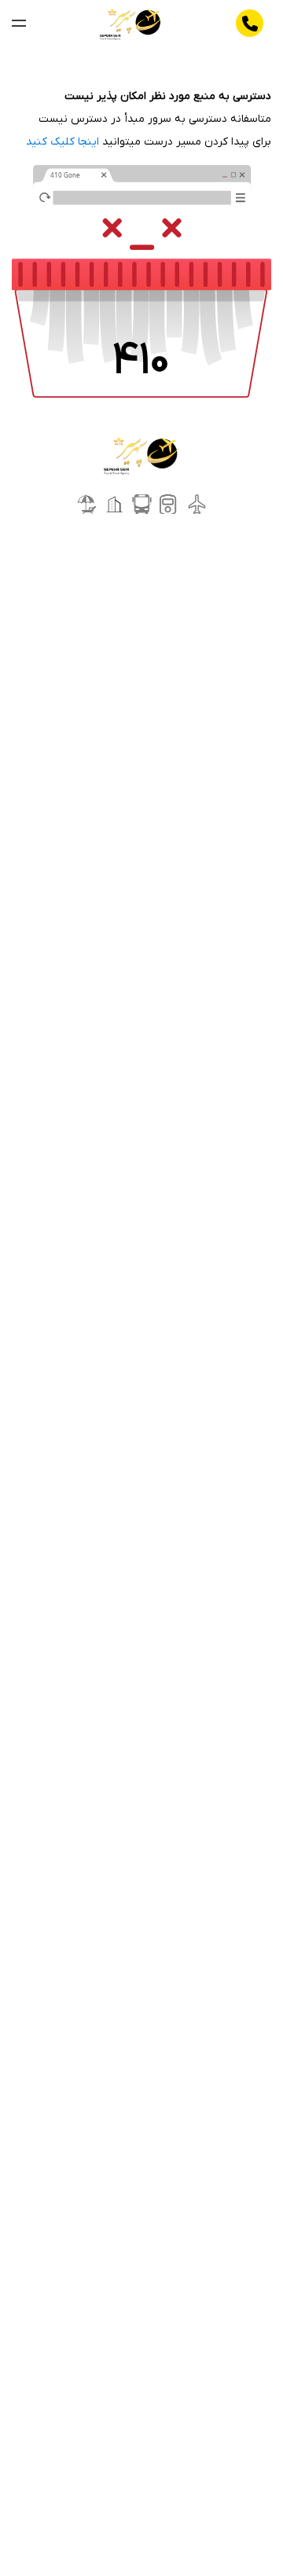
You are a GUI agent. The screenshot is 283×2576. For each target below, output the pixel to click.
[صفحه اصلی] (131, 24)
